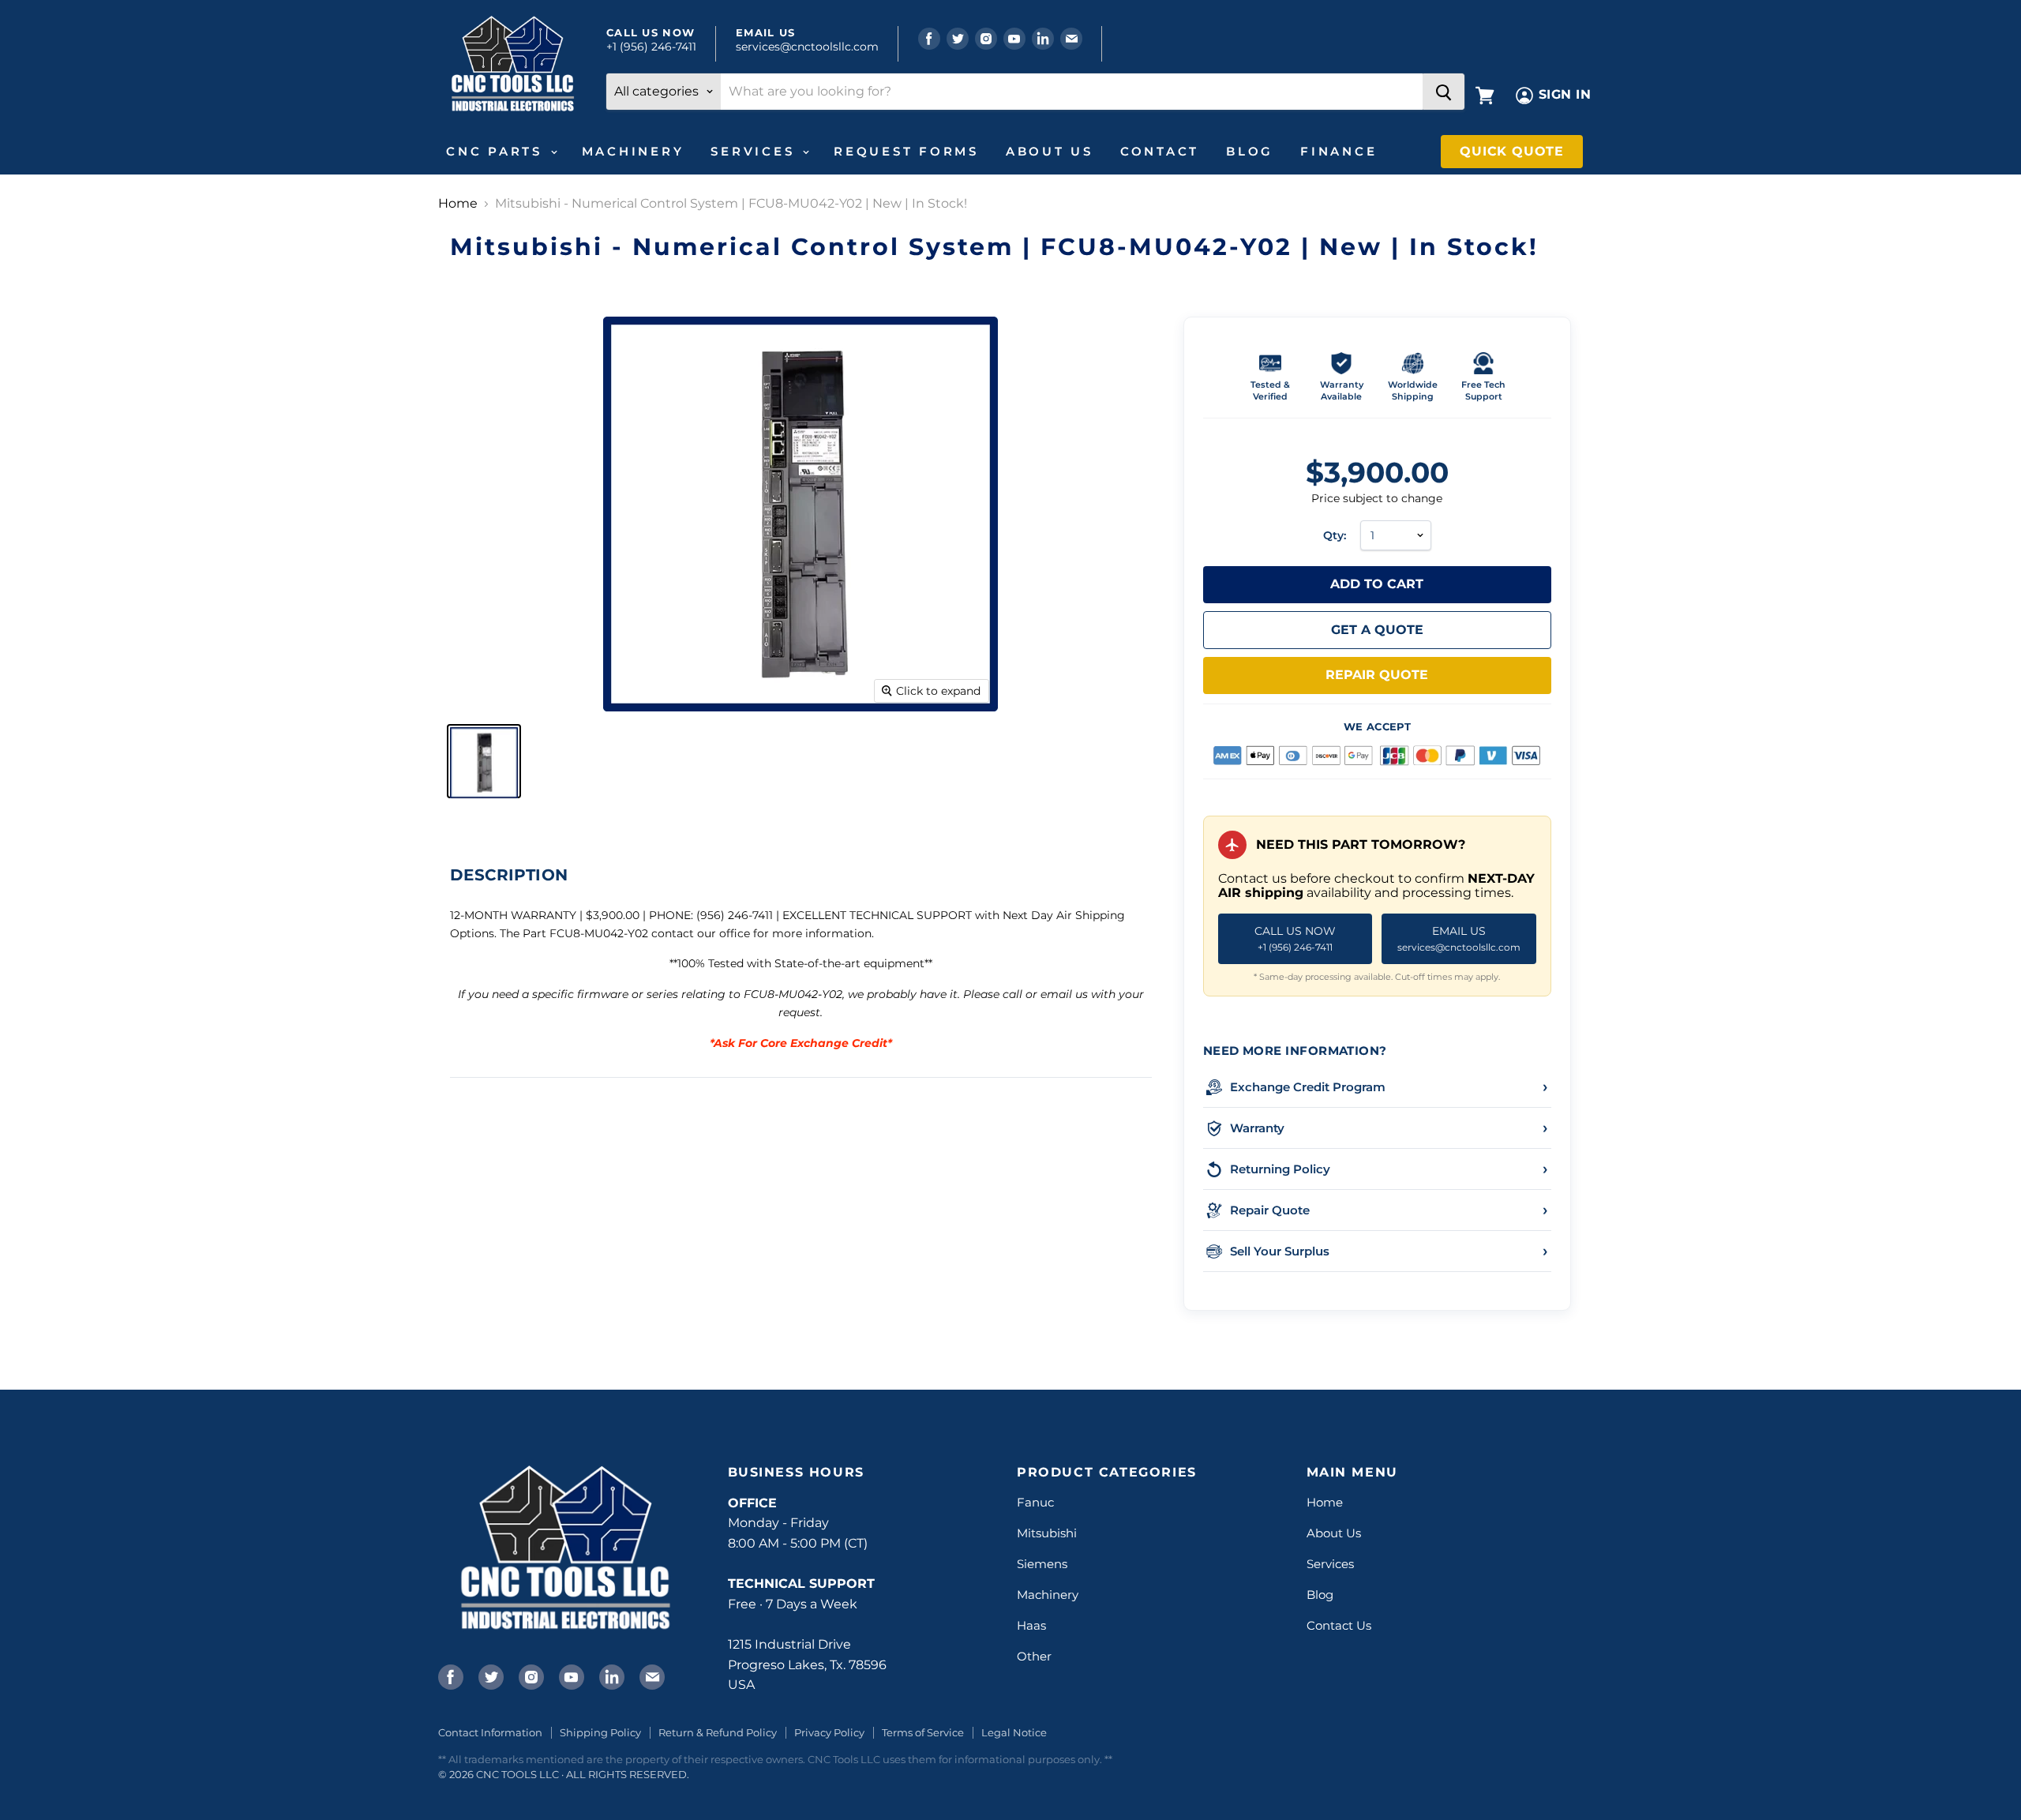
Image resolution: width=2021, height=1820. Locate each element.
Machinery (633, 151)
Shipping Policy (600, 1732)
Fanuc (1035, 1502)
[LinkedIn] (610, 1676)
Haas (1031, 1625)
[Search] (1444, 92)
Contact (1160, 151)
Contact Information (490, 1732)
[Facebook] (449, 1676)
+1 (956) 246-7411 (651, 47)
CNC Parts (497, 151)
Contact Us (1339, 1625)
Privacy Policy (829, 1732)
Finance (1339, 151)
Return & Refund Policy (718, 1732)
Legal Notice (1014, 1732)
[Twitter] (489, 1676)
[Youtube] (570, 1676)
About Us (1050, 151)
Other (1034, 1656)
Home (458, 204)
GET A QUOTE (1377, 630)
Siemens (1042, 1564)
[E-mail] (651, 1676)
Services (756, 151)
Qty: (1335, 535)
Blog (1250, 151)
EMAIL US (1459, 938)
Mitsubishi (1047, 1533)
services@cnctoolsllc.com (807, 47)
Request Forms (906, 151)
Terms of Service (923, 1732)
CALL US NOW (1295, 938)
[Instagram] (530, 1676)
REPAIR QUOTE (1377, 675)
